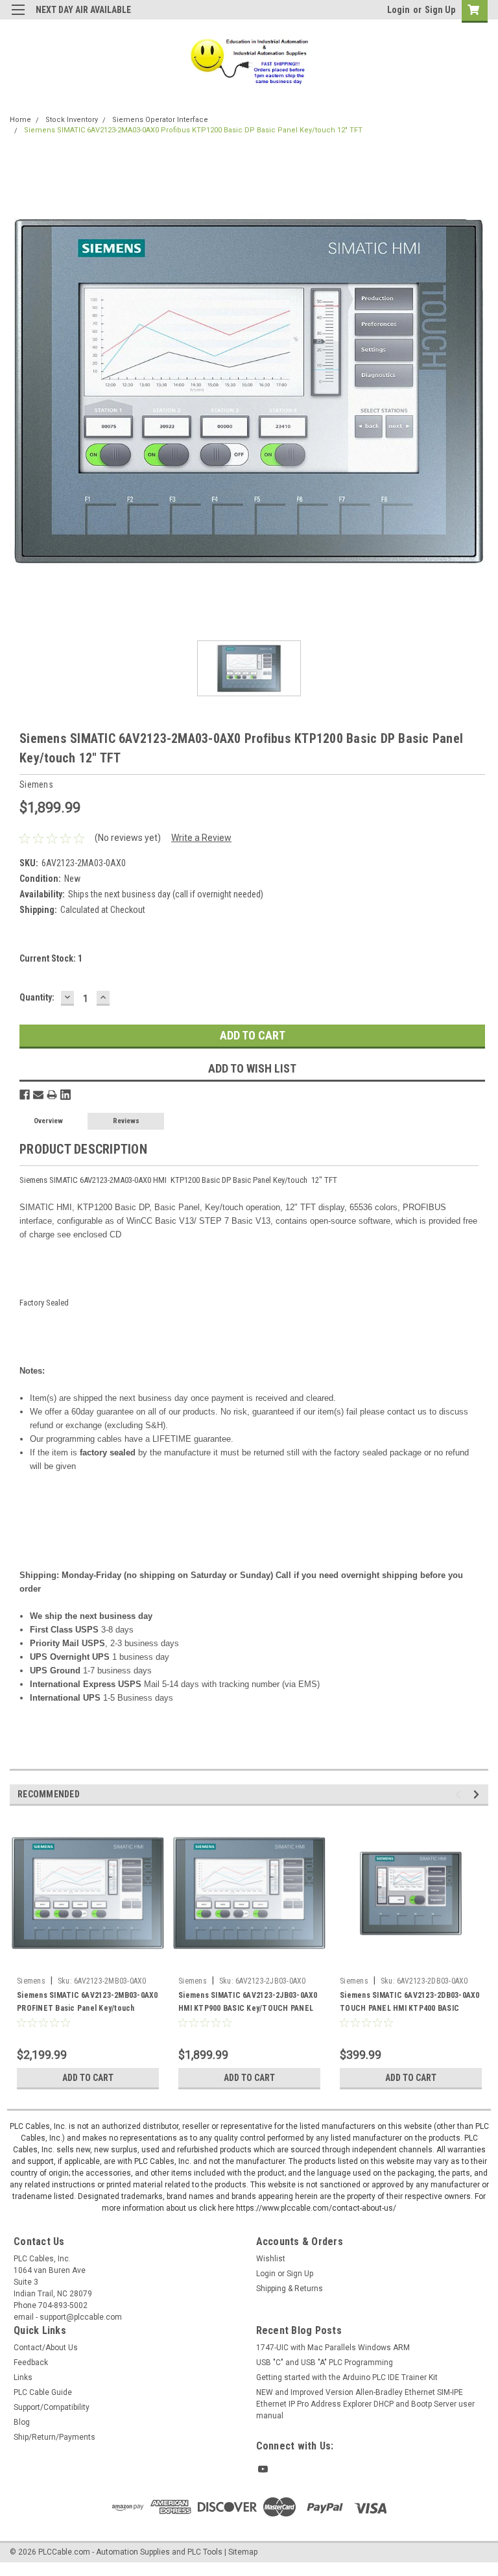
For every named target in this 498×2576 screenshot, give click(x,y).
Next (478, 1794)
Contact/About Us (46, 2348)
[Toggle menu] (18, 18)
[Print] (52, 1095)
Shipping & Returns (290, 2289)
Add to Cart (88, 2078)
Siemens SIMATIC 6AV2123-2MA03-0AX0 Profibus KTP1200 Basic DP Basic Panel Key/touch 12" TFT (193, 130)
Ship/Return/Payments (54, 2437)
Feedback (31, 2363)
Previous (460, 1794)
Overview (48, 1121)
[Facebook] (25, 1095)
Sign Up (440, 10)
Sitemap (243, 2552)
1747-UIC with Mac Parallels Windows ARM (333, 2348)
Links (23, 2377)
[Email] (38, 1095)
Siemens (31, 1981)
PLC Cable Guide (43, 2392)
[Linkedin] (65, 1095)
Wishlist (271, 2259)
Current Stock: (51, 958)
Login (398, 10)
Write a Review (201, 838)
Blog (22, 2422)
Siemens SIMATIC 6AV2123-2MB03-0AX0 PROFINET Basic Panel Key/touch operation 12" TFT (88, 2008)
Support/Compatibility (52, 2407)
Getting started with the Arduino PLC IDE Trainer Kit (347, 2377)
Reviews (126, 1121)
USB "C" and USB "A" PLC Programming (325, 2363)
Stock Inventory (72, 120)
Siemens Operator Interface (160, 120)
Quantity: (37, 997)
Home (20, 120)
